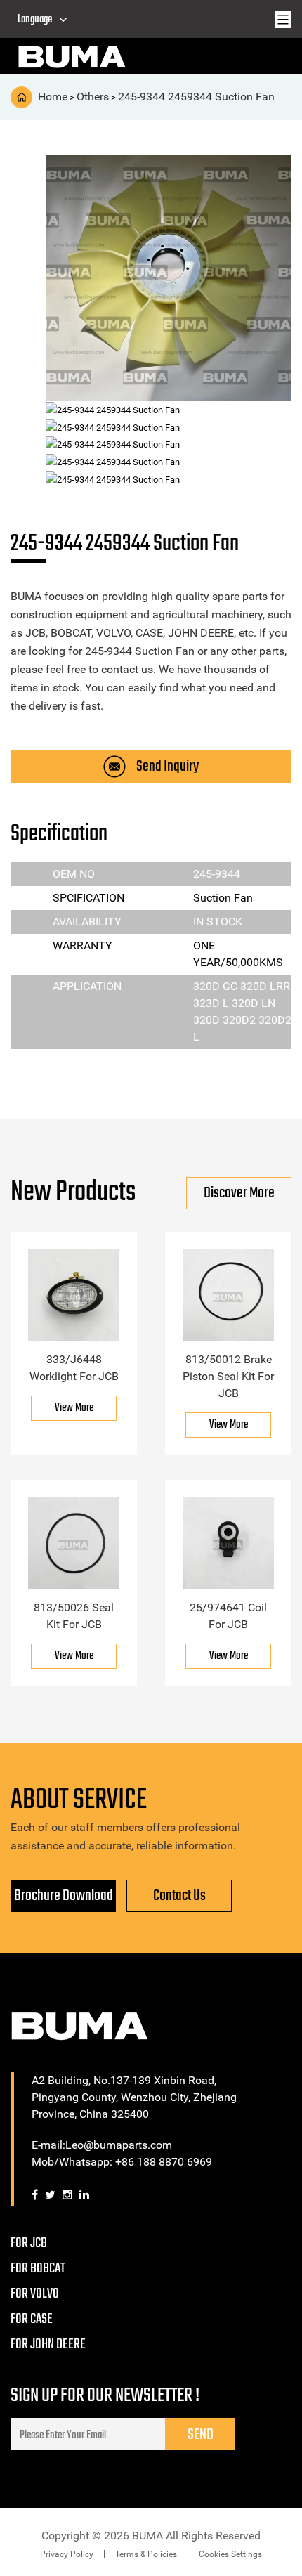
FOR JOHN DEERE (48, 2344)
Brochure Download (64, 1896)
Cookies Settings (230, 2554)
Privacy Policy (67, 2554)
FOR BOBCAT (38, 2269)
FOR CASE (32, 2319)
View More (74, 1408)
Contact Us (179, 1896)
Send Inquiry (168, 767)
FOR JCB (29, 2243)
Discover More (239, 1193)
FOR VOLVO (35, 2294)
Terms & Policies (146, 2554)
